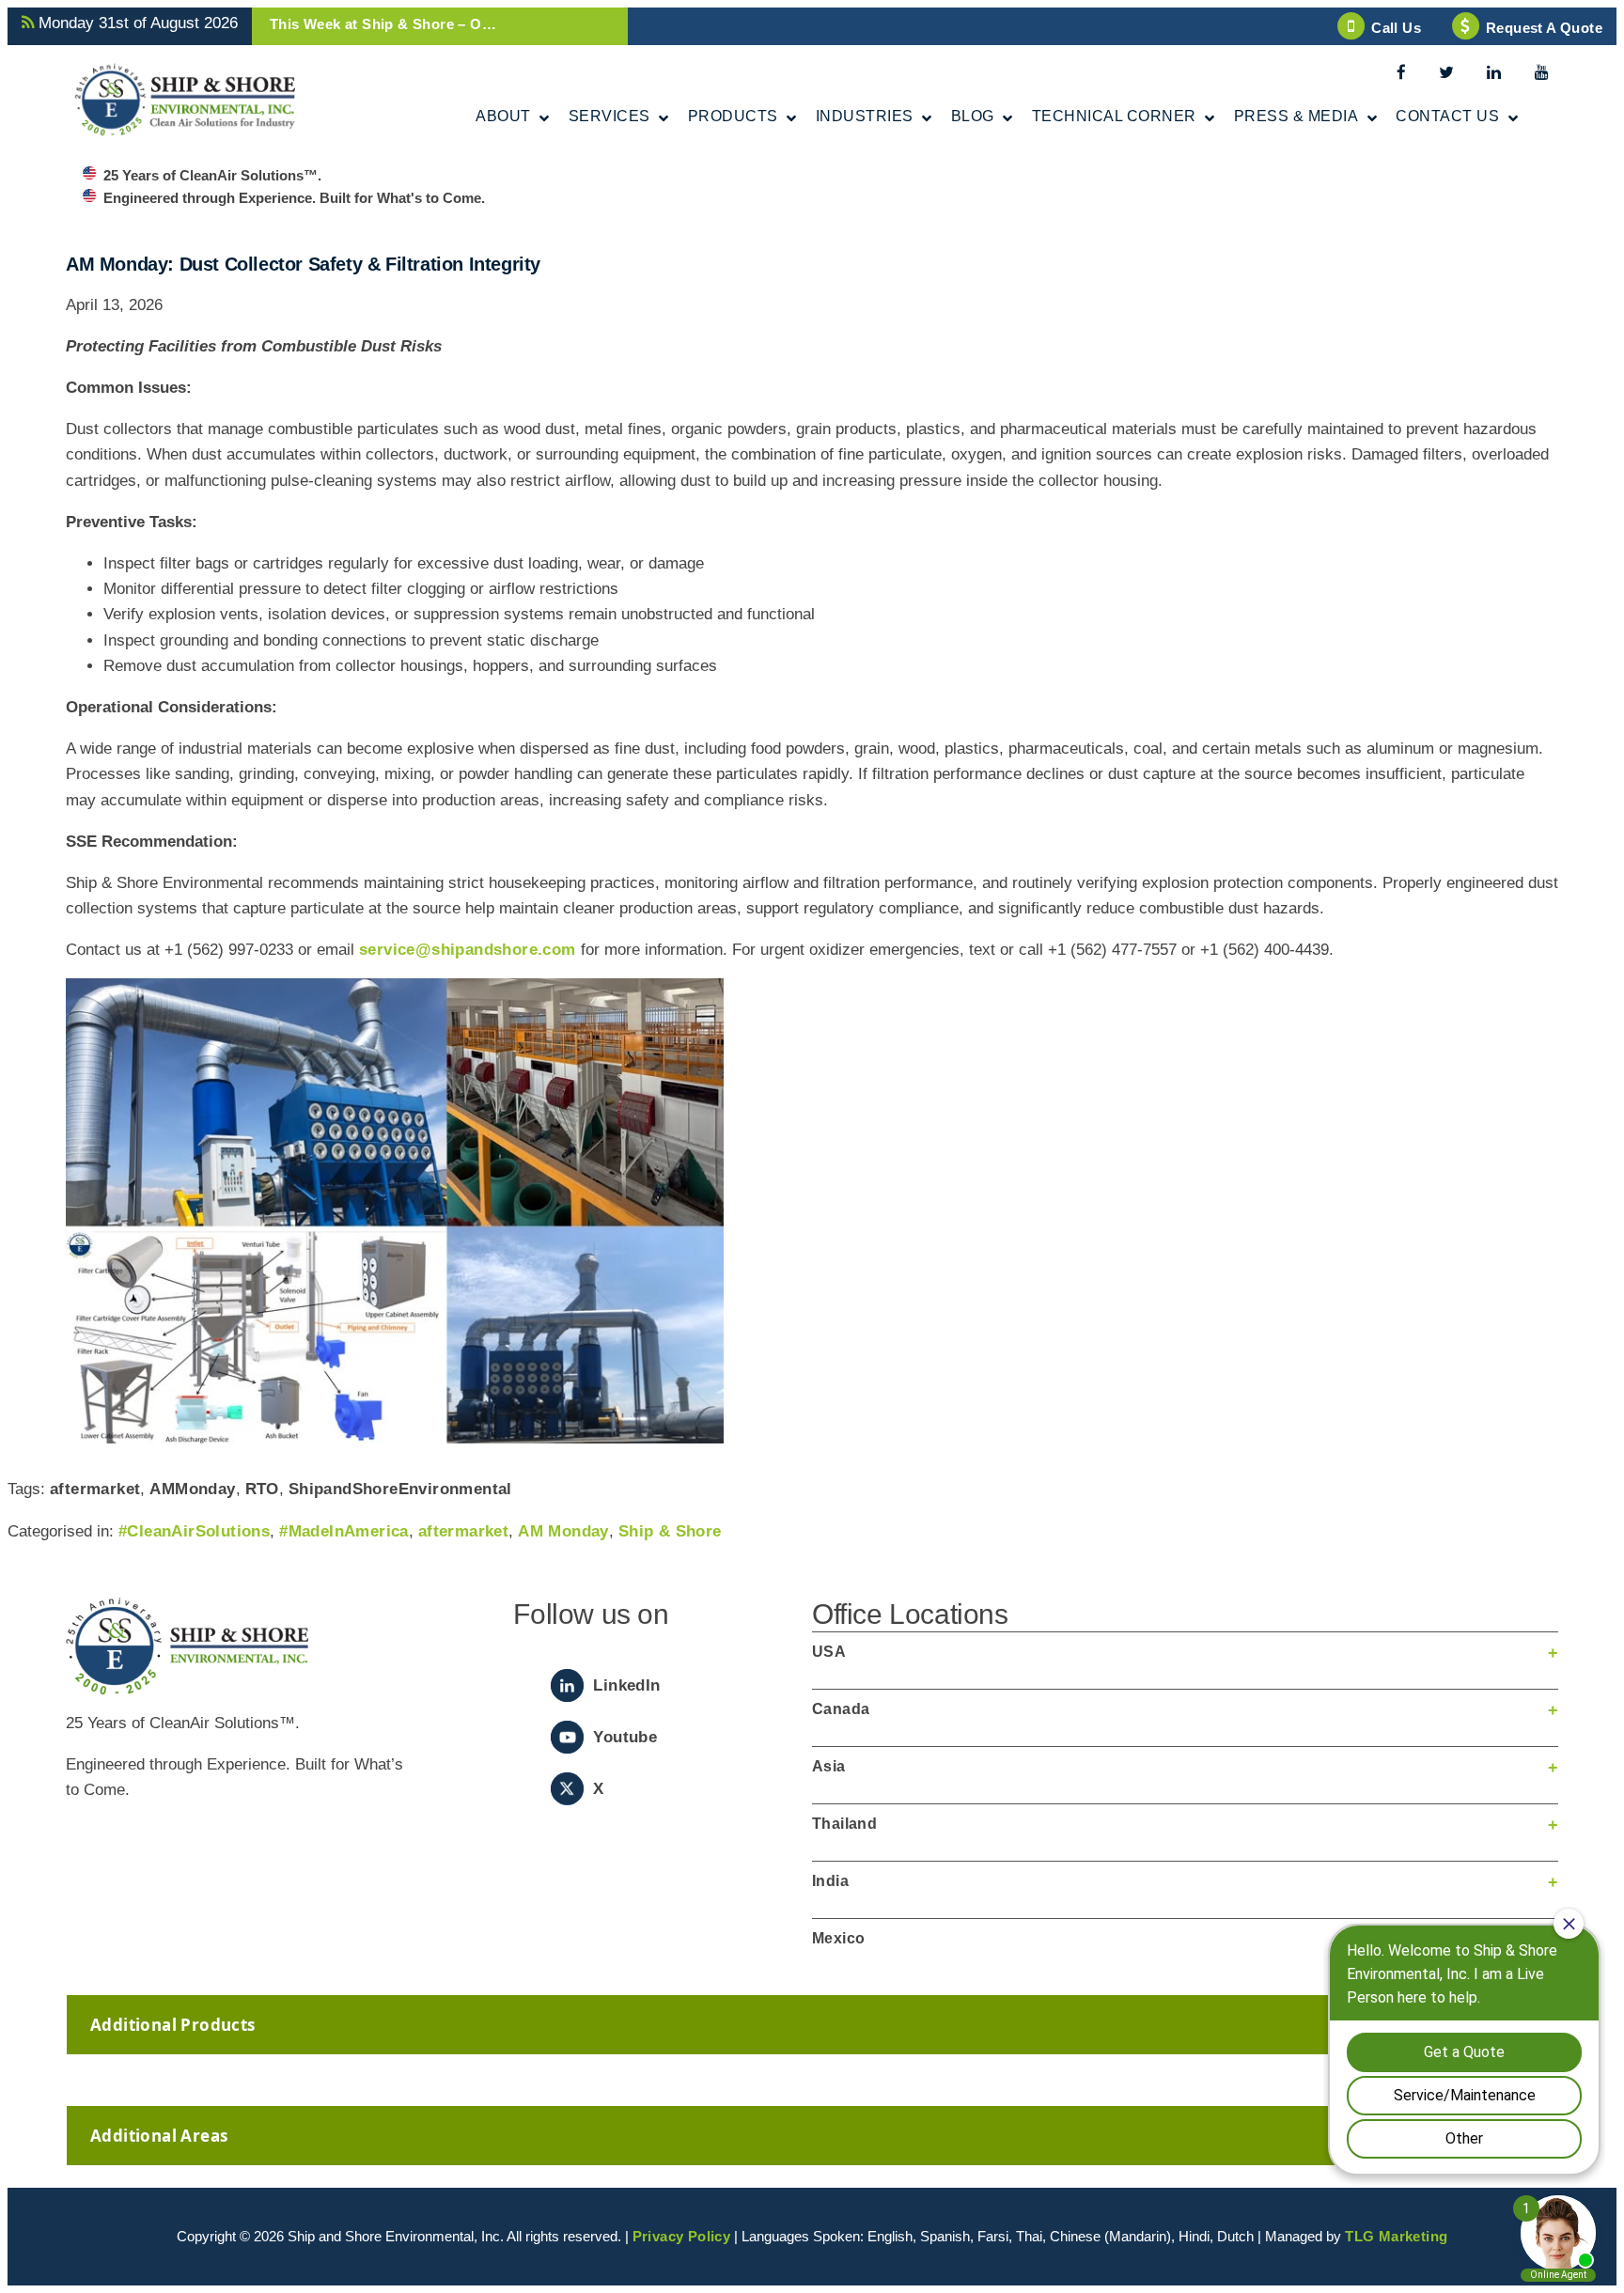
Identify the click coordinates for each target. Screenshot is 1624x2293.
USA (829, 1652)
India (830, 1881)
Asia (829, 1766)
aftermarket (95, 1489)
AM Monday (563, 1531)
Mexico (838, 1938)
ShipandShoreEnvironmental (400, 1489)
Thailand (844, 1824)
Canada (841, 1709)
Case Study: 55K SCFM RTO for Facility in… (422, 24)
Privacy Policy (682, 2236)
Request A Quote (1544, 28)
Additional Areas (159, 2136)
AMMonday (192, 1489)
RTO (262, 1489)
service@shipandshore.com (468, 950)
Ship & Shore (670, 1531)
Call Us (1396, 28)
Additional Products (173, 2025)
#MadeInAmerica (344, 1531)
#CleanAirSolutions (194, 1531)
